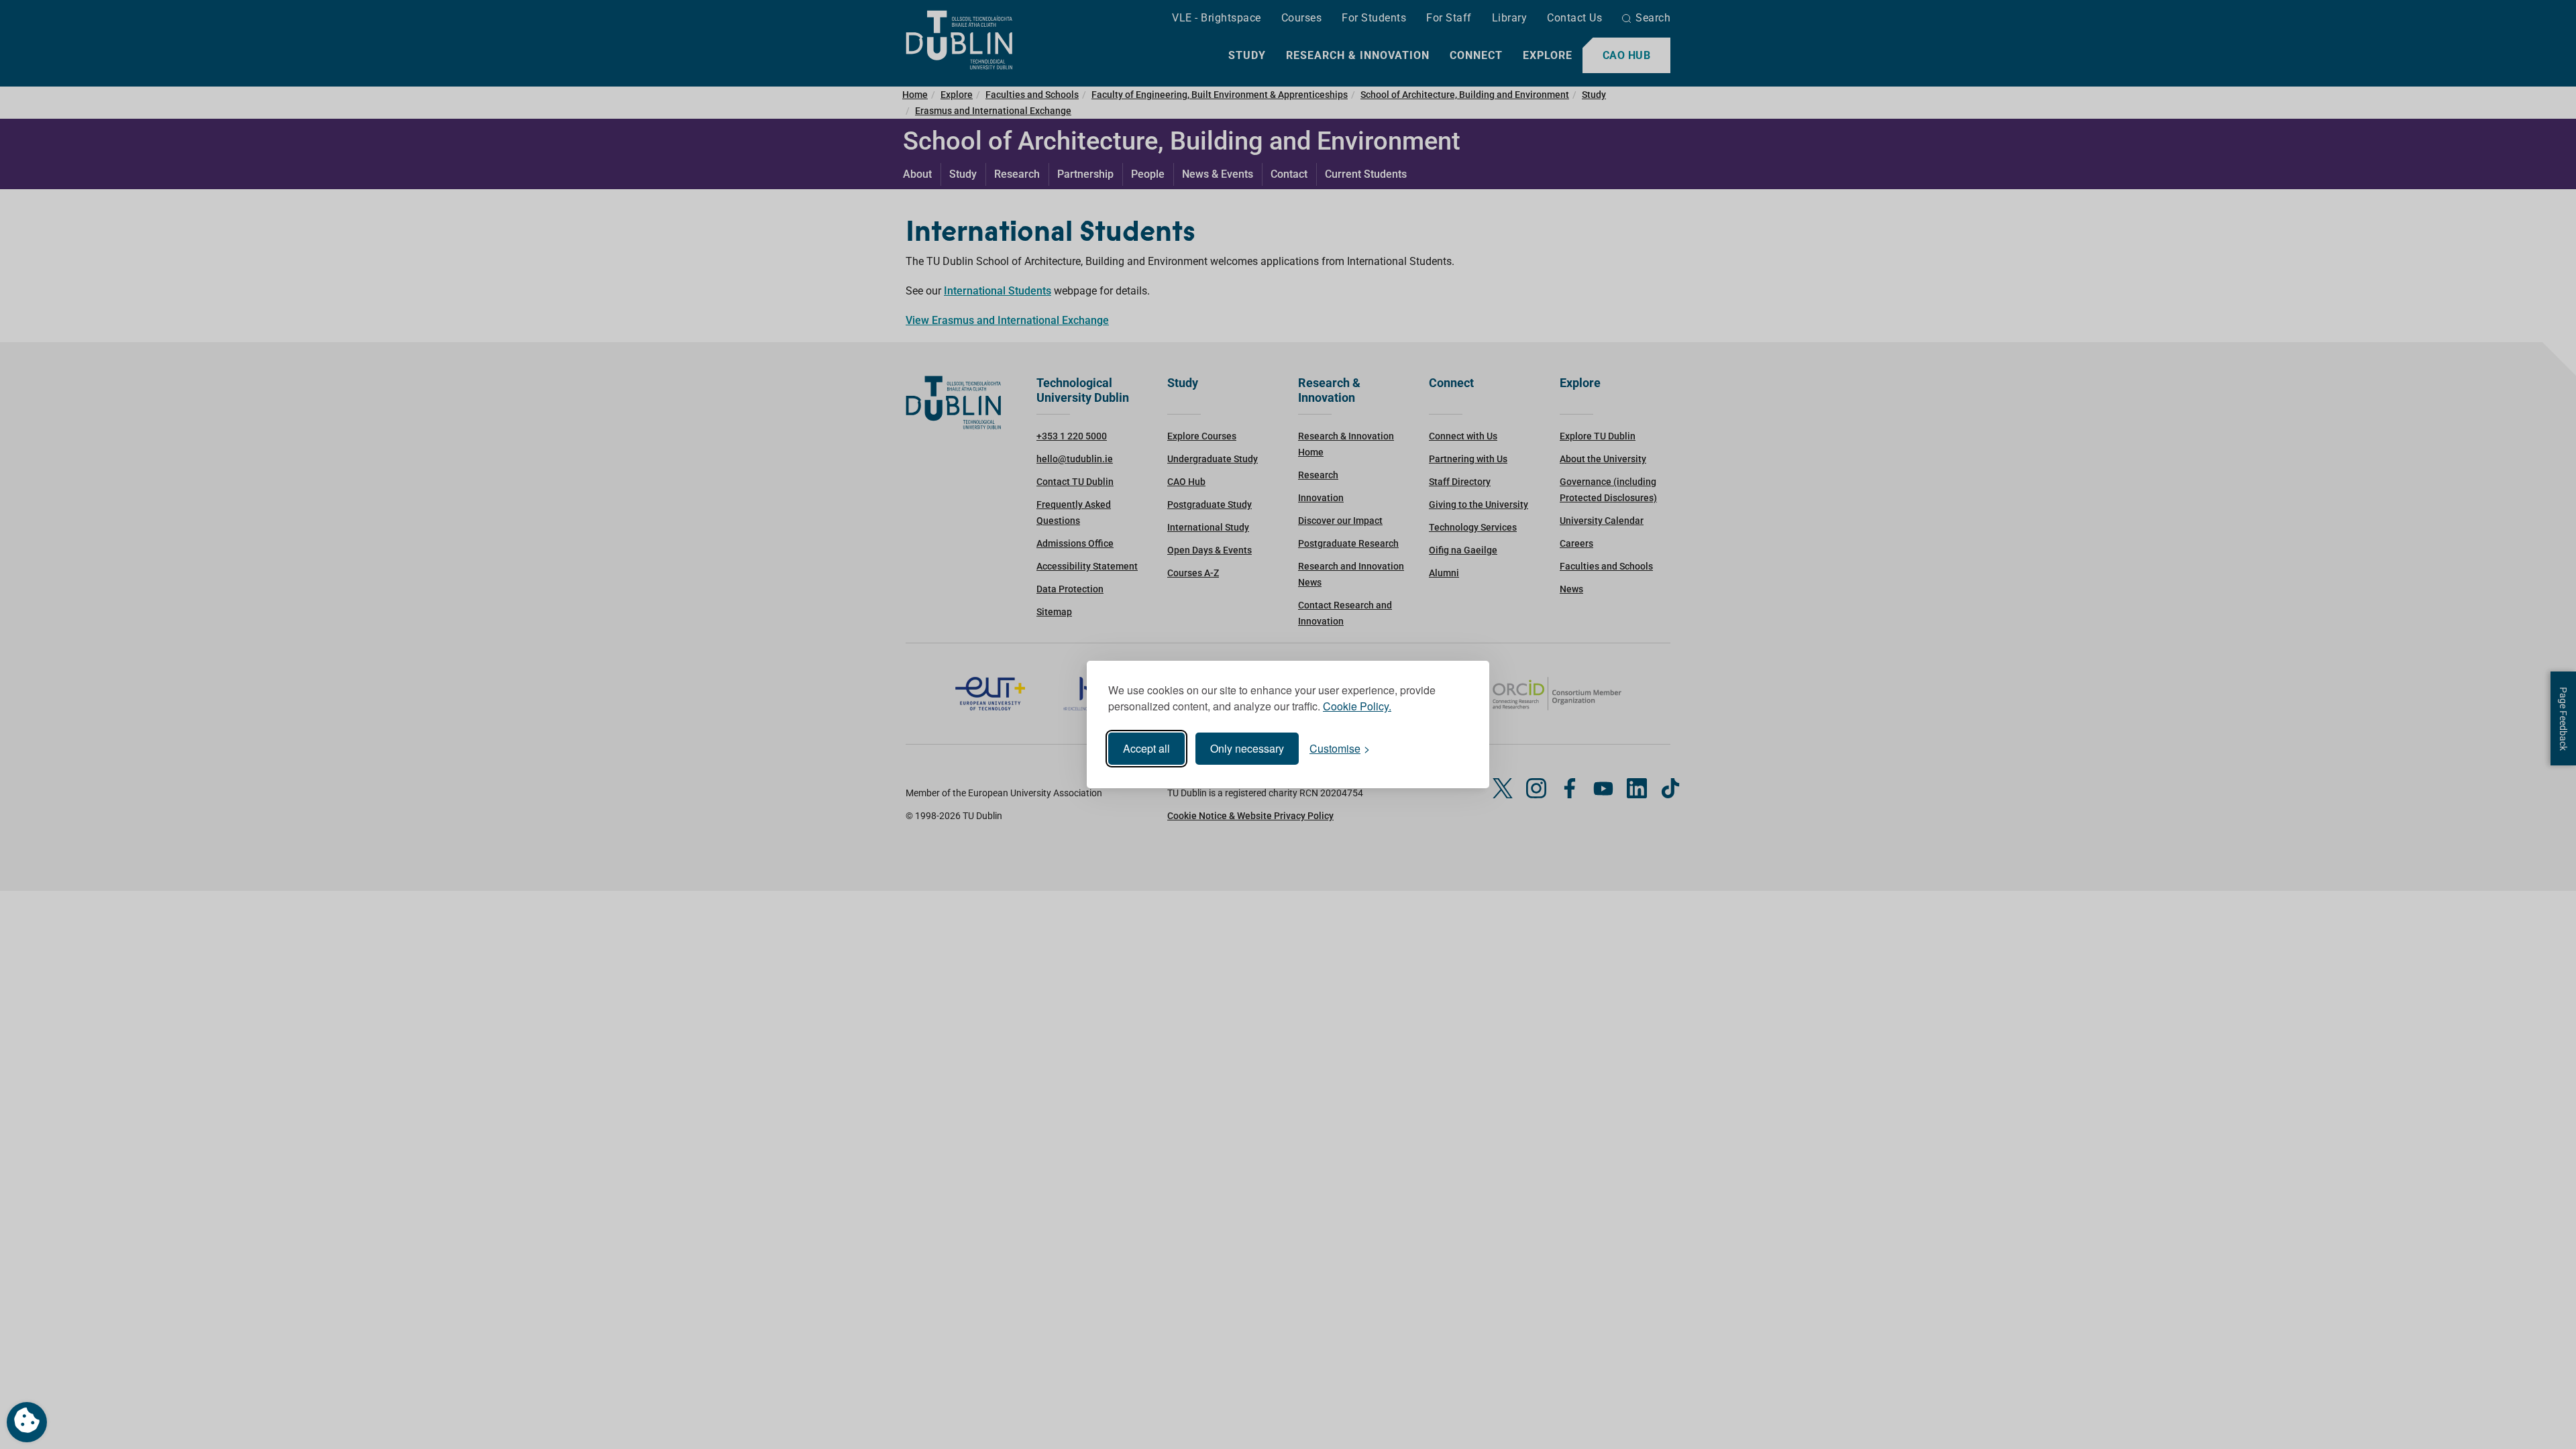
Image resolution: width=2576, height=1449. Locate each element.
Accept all (1146, 748)
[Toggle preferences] (27, 1422)
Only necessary (1247, 748)
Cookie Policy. (1357, 706)
